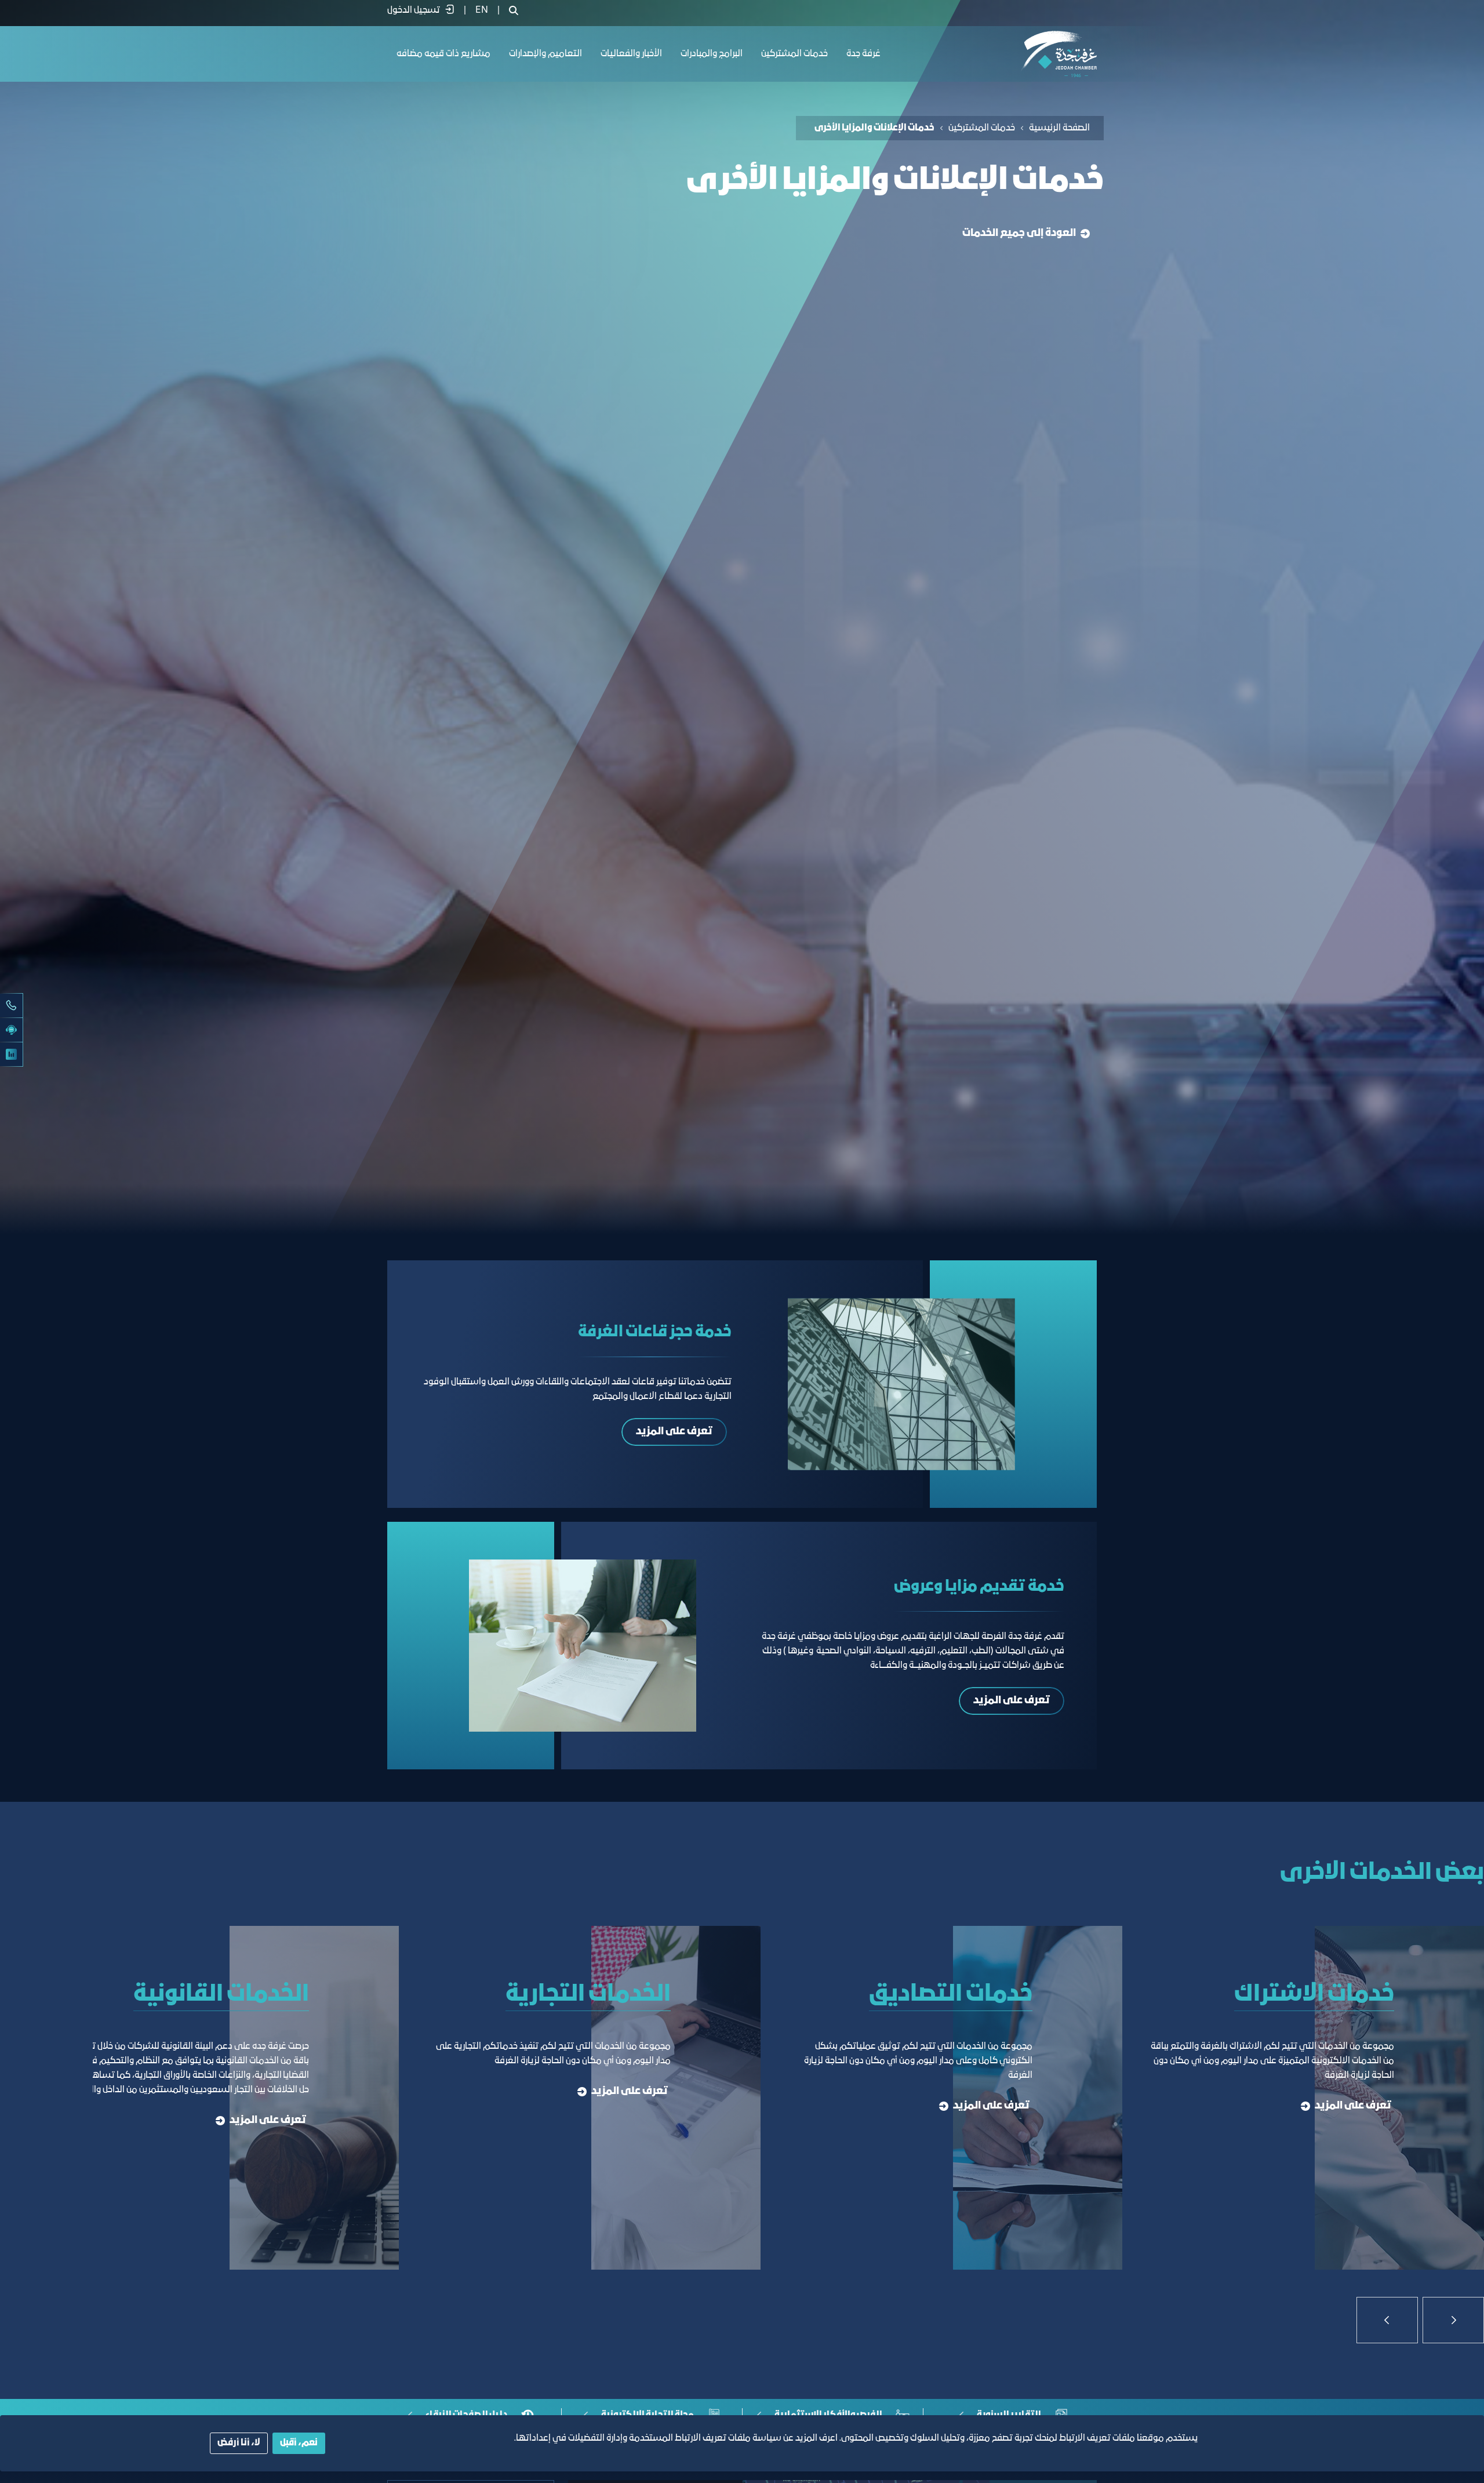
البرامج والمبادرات (712, 54)
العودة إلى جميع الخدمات (1019, 233)
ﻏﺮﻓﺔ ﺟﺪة (863, 54)
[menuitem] (482, 10)
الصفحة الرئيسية (1059, 128)
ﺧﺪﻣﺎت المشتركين (794, 54)
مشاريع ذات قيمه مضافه (443, 54)
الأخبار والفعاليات (631, 54)
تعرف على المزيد (674, 1432)
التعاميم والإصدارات (545, 54)
